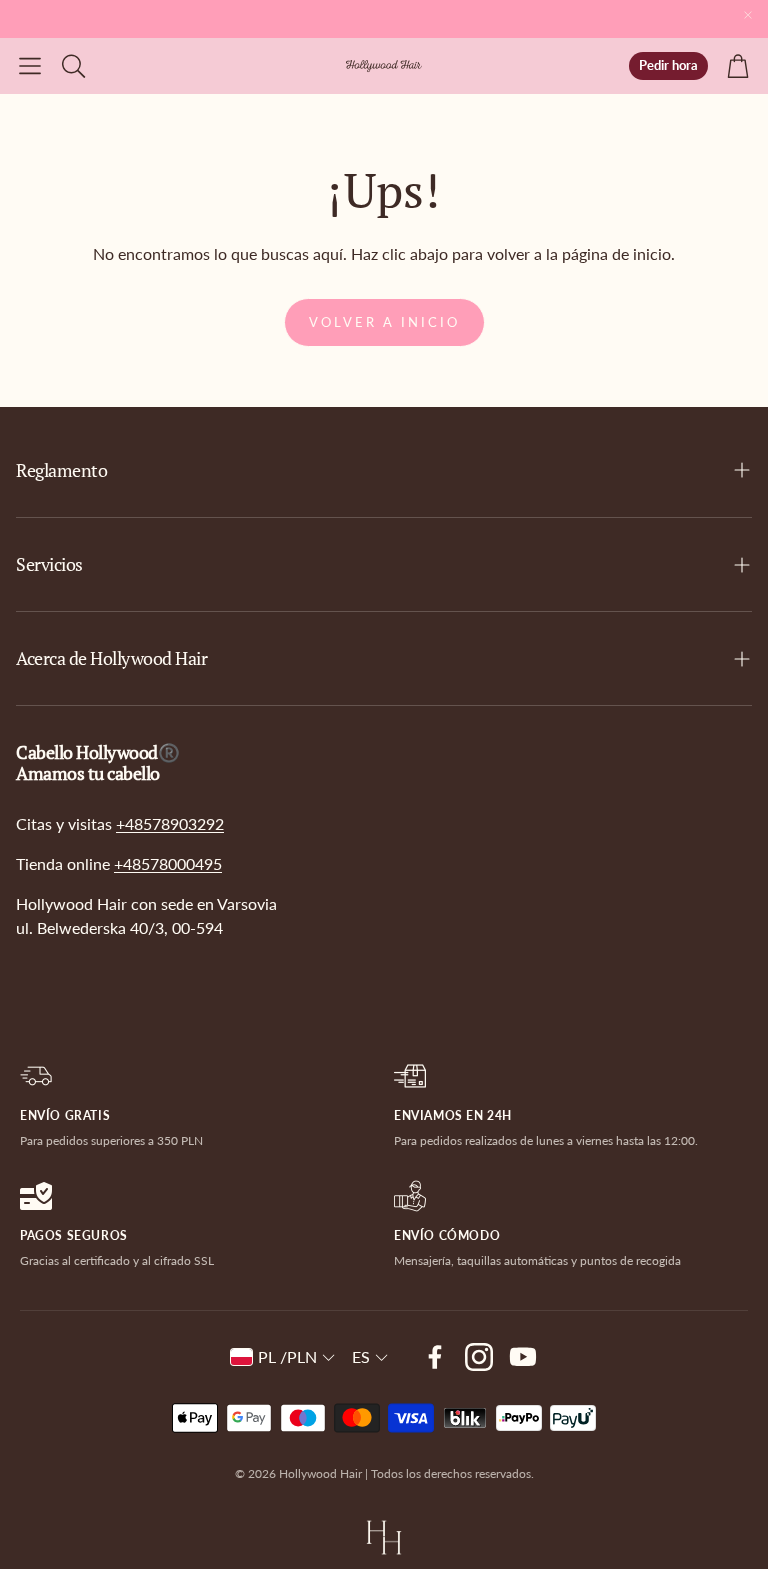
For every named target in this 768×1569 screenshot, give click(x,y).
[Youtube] (523, 1357)
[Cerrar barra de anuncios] (748, 15)
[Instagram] (479, 1357)
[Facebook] (435, 1357)
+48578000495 (168, 863)
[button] (30, 66)
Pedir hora (668, 65)
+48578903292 (170, 823)
